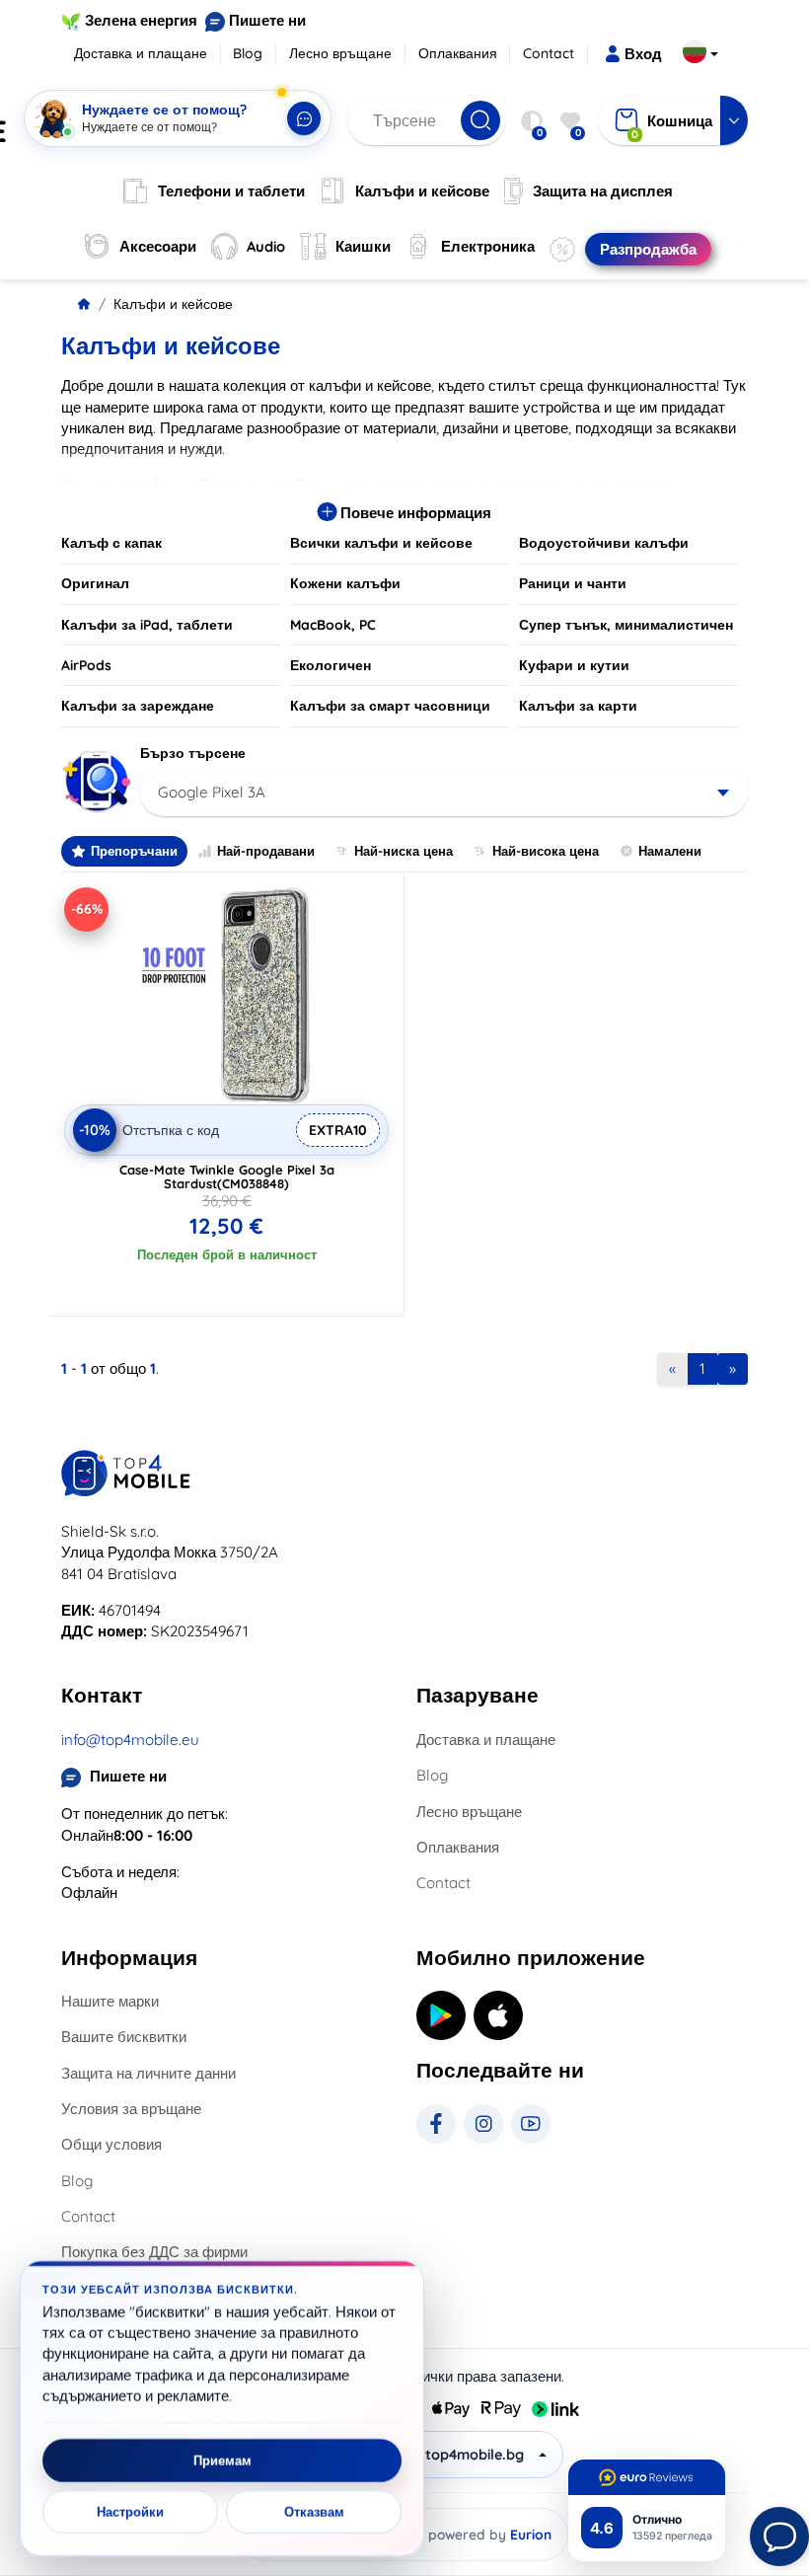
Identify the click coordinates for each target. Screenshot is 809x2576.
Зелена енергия (141, 20)
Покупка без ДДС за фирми (154, 2252)
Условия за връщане (131, 2109)
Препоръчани (134, 851)
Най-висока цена (546, 851)
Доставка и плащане (141, 53)
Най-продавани (266, 851)
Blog (248, 53)
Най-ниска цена (404, 851)
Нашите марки (110, 2001)
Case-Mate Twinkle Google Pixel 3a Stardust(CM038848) (227, 1176)
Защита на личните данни (148, 2073)
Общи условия (111, 2144)
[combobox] (444, 793)
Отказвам (314, 2512)
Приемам (222, 2461)
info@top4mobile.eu (130, 1740)
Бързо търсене (193, 753)
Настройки (130, 2512)
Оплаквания (458, 53)
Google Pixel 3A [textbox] (212, 792)
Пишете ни (267, 20)
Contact (549, 53)
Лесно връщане (340, 53)
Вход (643, 54)
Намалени (670, 851)
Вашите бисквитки (124, 2037)
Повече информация (414, 513)
